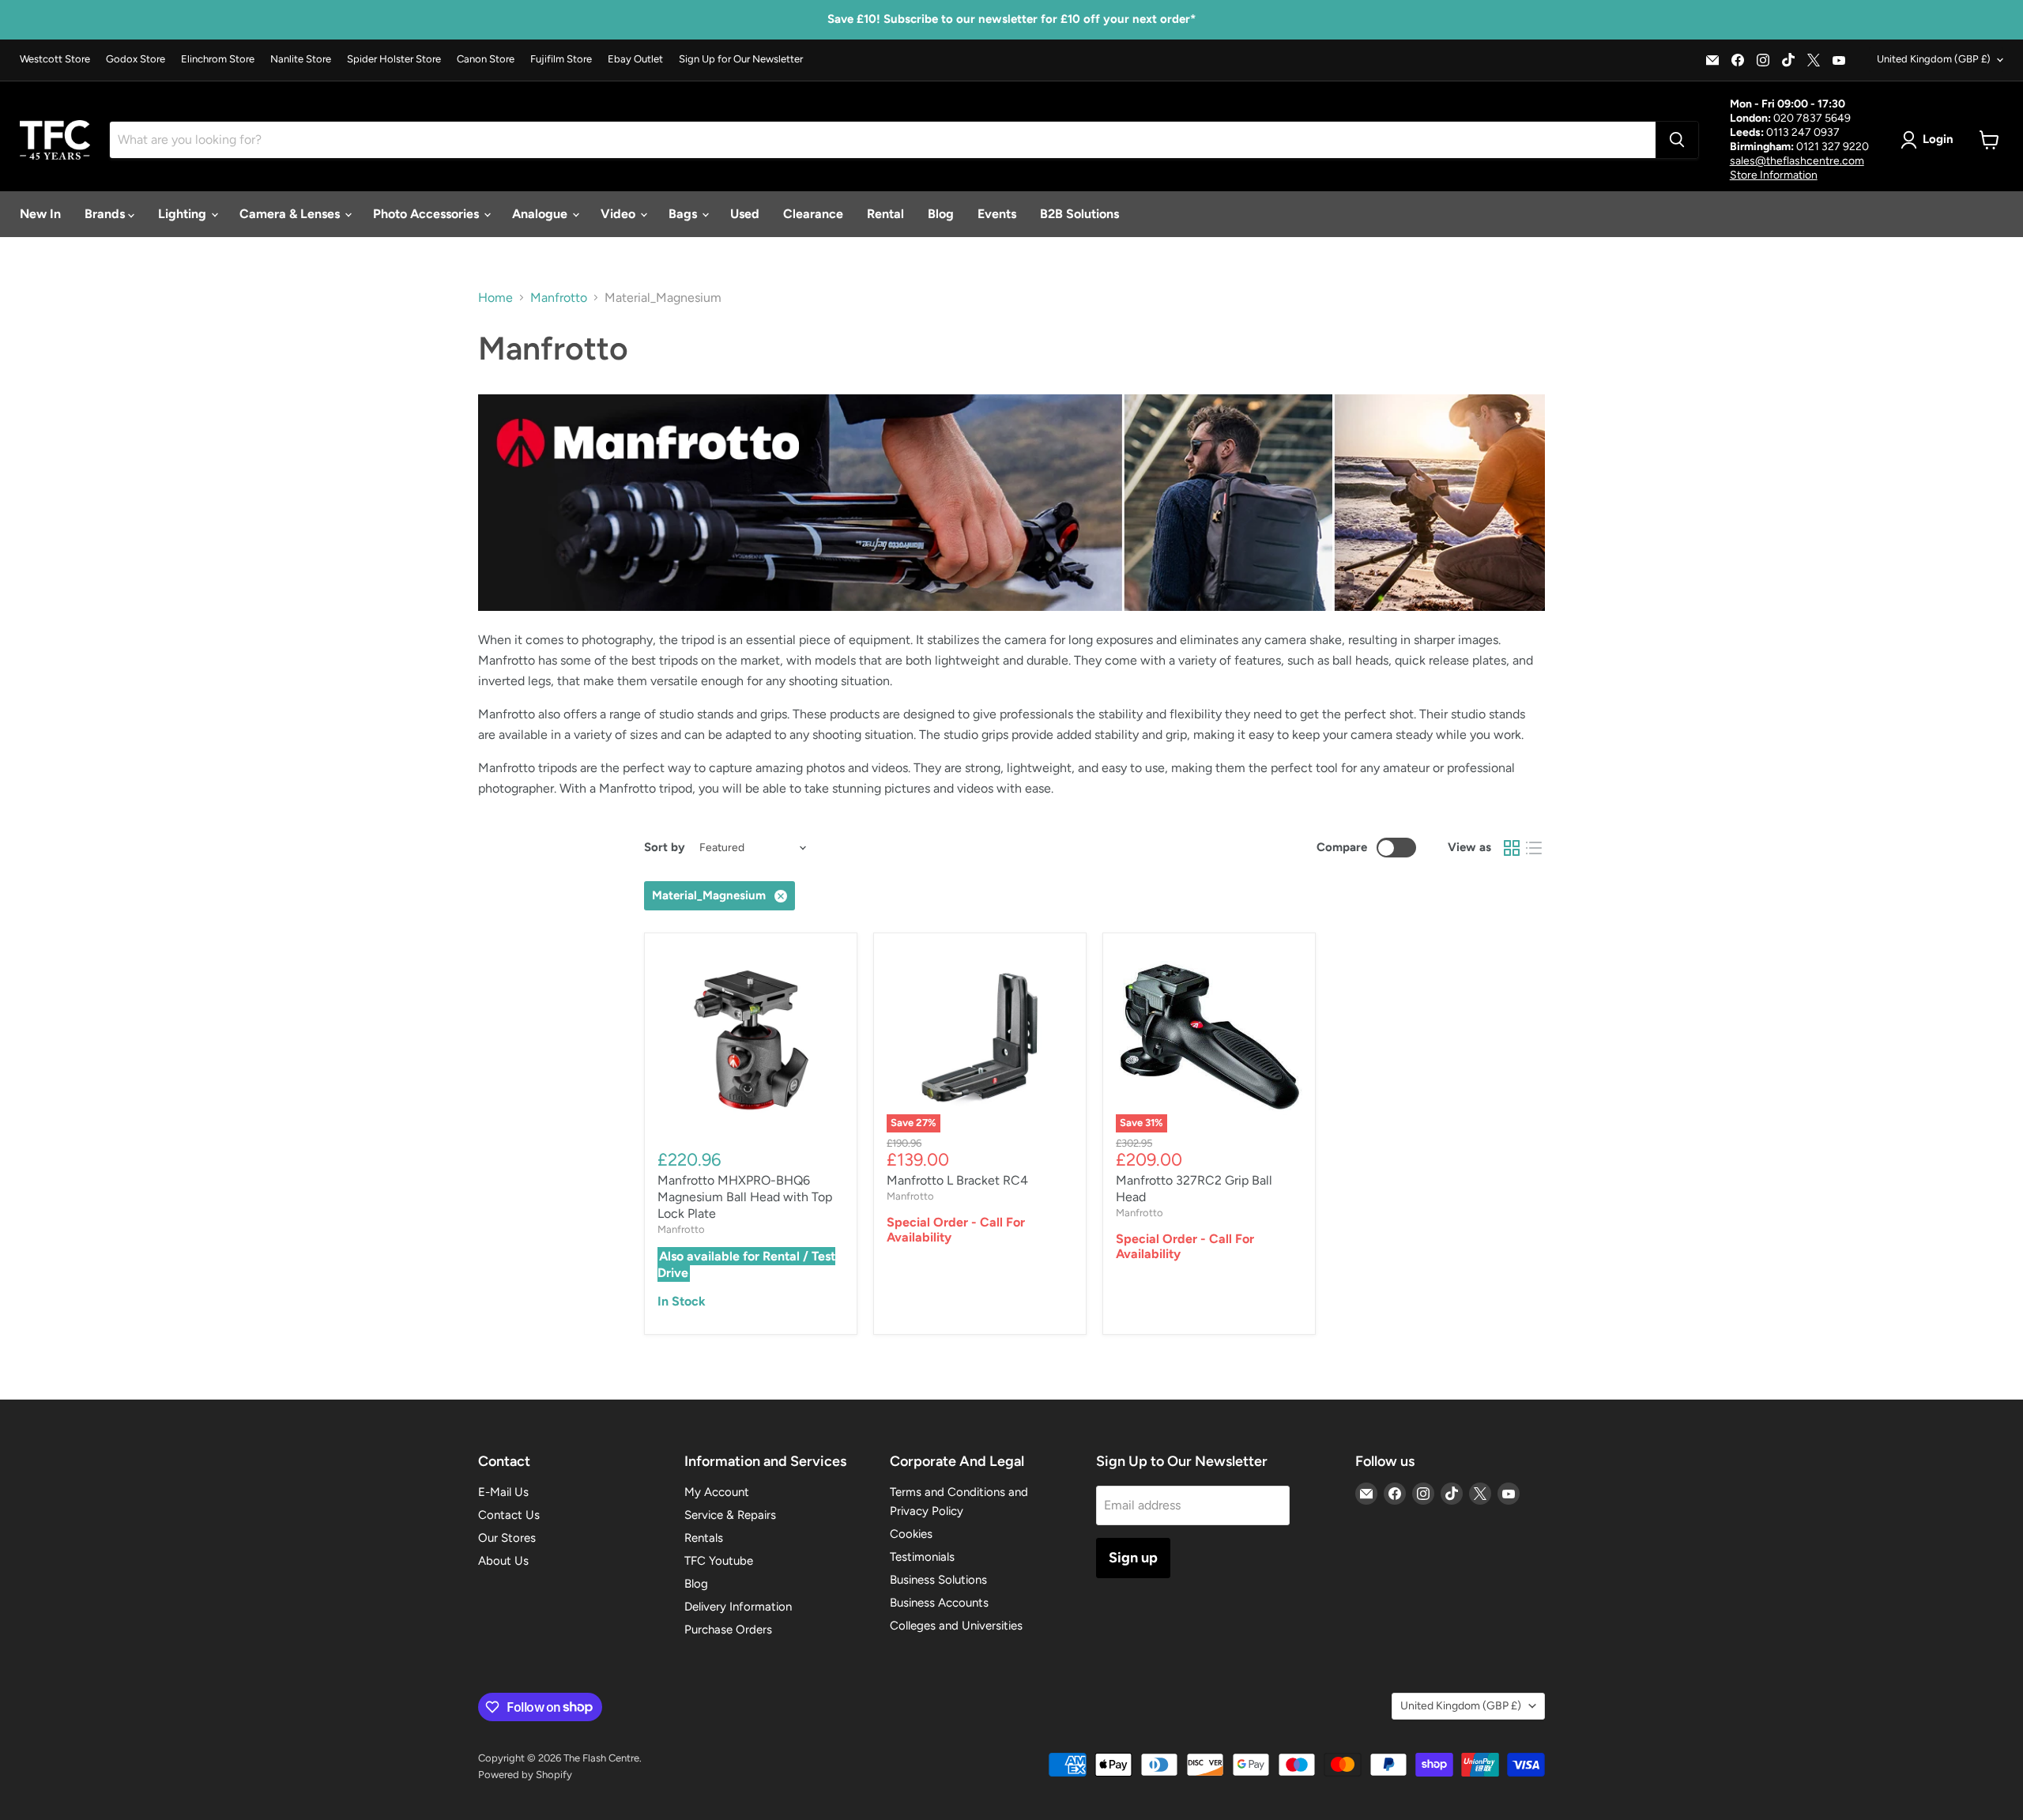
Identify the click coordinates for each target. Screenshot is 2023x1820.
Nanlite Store (301, 59)
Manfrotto (559, 298)
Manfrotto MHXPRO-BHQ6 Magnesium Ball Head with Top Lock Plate (745, 1197)
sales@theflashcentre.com (1797, 161)
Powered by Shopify (525, 1775)
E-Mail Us (503, 1492)
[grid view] (1512, 848)
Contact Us (509, 1515)
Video (620, 214)
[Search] (1677, 140)
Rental (885, 214)
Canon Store (486, 59)
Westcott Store (55, 59)
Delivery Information (738, 1607)
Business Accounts (939, 1603)
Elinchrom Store (218, 59)
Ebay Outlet (635, 59)
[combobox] (883, 140)
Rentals (704, 1538)
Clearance (813, 214)
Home (495, 298)
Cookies (911, 1534)
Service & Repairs (730, 1515)
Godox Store (136, 59)
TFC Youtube (719, 1561)
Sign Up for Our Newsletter (741, 59)
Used (745, 214)
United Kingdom (1934, 59)
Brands (106, 214)
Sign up (1133, 1558)
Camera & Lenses (291, 214)
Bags (684, 214)
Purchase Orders (728, 1630)
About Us (503, 1561)
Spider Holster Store (394, 59)
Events (997, 214)
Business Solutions (938, 1580)
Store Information (1774, 175)
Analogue (541, 214)
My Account (717, 1492)
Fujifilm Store (561, 59)
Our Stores (507, 1538)
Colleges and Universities (956, 1626)
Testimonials (922, 1557)
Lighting (184, 214)
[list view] (1534, 848)
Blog (941, 214)
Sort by (665, 848)
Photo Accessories (428, 214)
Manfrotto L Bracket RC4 (957, 1180)
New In (40, 214)
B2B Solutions (1079, 214)
